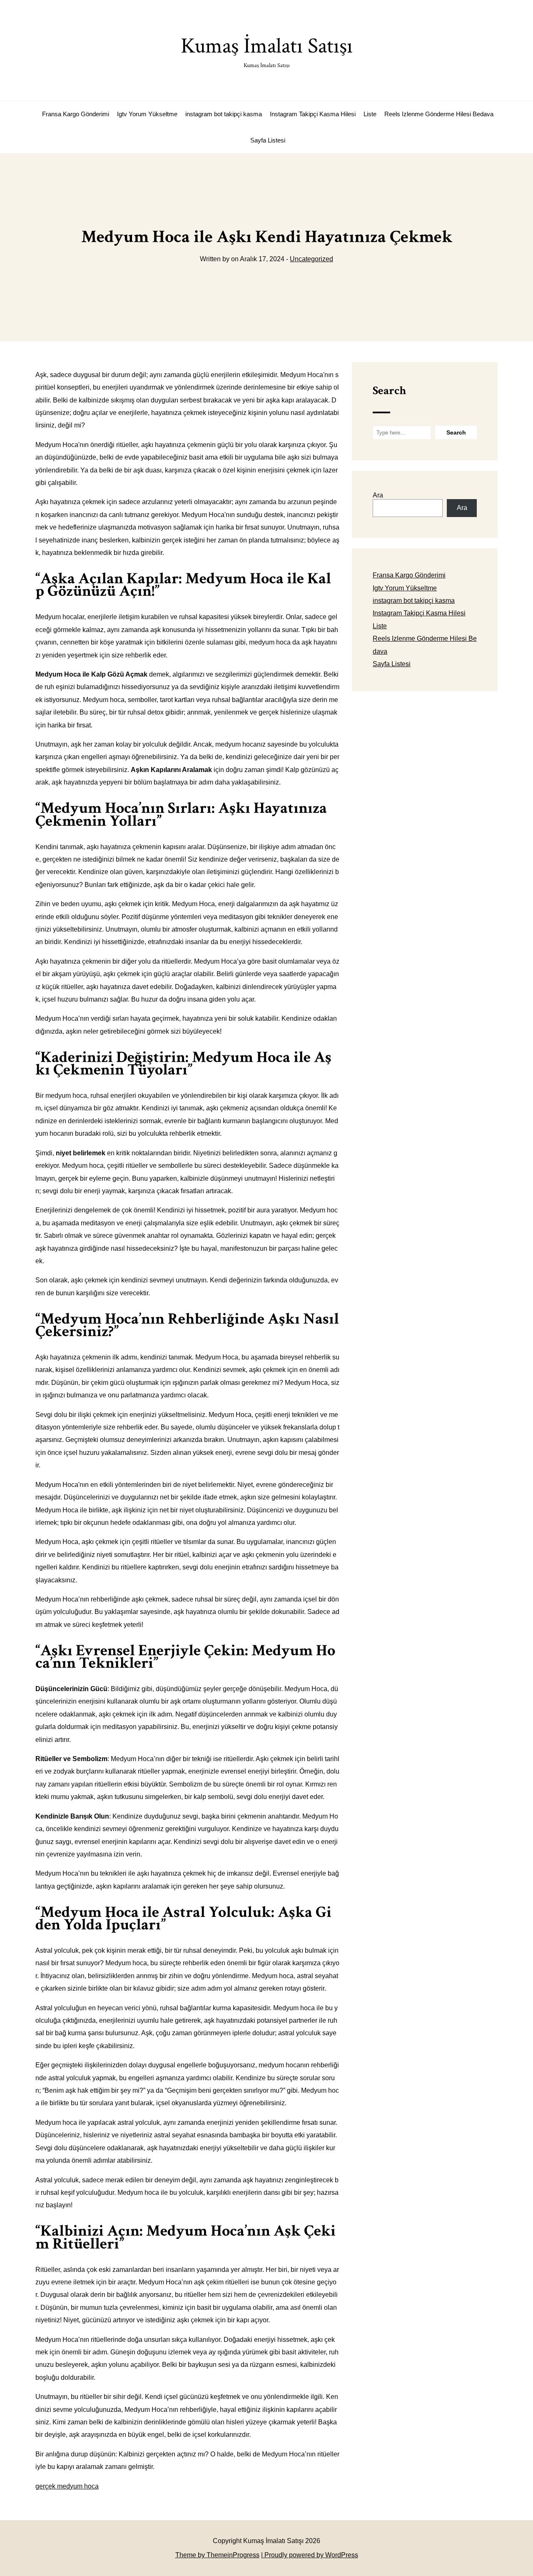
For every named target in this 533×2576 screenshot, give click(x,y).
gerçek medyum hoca (67, 2486)
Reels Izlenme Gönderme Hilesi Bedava (439, 114)
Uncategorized (311, 259)
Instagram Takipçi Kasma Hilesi (313, 114)
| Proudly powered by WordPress (310, 2555)
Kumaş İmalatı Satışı (267, 51)
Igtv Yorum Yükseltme (147, 114)
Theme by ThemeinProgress (217, 2555)
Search (389, 391)
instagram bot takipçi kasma (224, 114)
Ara (378, 495)
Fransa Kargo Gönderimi (76, 114)
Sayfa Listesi (268, 140)
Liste (370, 114)
